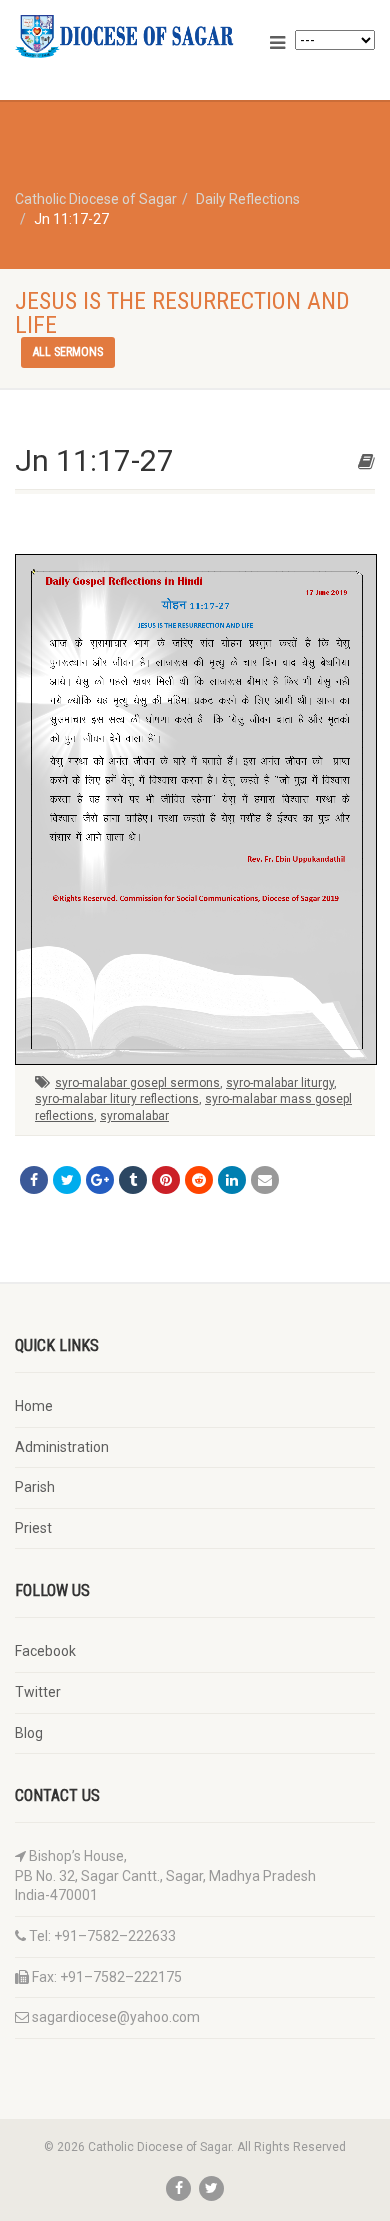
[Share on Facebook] (34, 1180)
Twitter (38, 1692)
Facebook (45, 1651)
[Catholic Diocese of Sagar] (130, 36)
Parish (35, 1487)
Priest (33, 1528)
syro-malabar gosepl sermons (137, 1083)
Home (34, 1406)
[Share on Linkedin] (232, 1180)
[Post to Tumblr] (133, 1180)
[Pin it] (166, 1180)
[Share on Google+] (100, 1180)
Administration (62, 1447)
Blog (29, 1733)
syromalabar (134, 1116)
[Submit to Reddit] (199, 1180)
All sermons (68, 352)
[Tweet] (67, 1180)
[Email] (265, 1180)
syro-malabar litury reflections (117, 1099)
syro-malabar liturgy (280, 1083)
